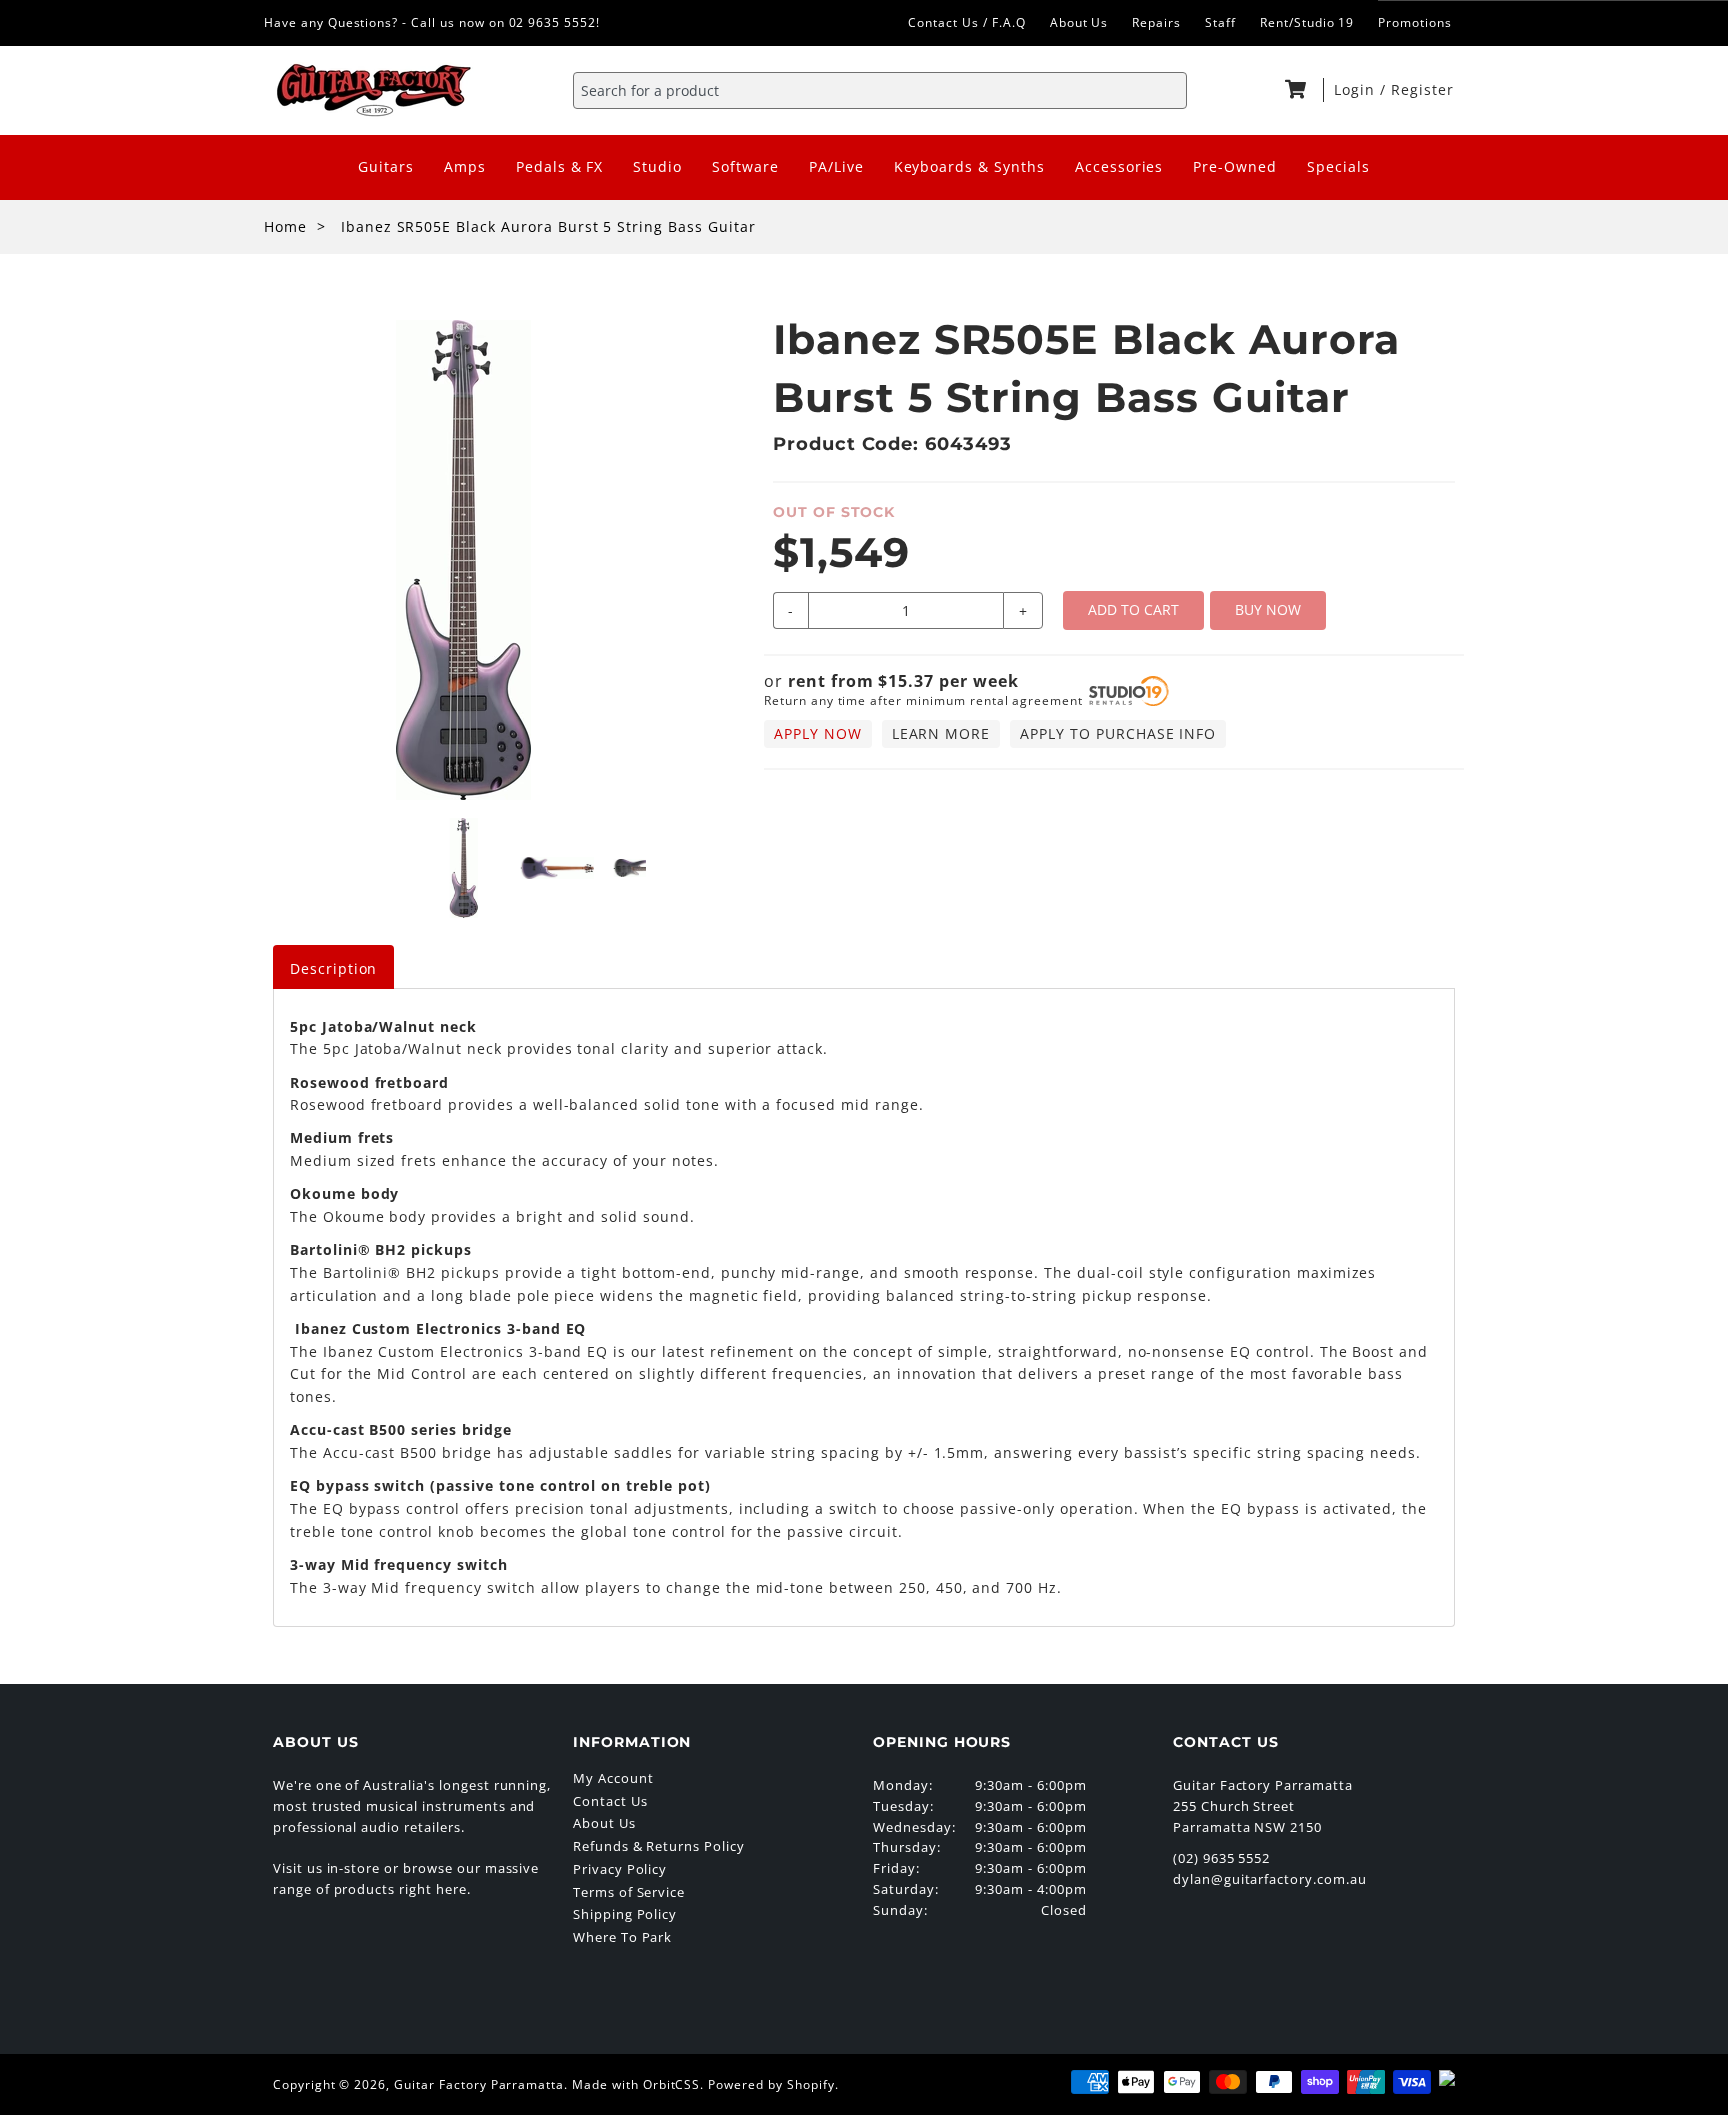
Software (745, 166)
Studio (657, 166)
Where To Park (622, 1937)
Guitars (386, 166)
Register (1422, 89)
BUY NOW (1268, 609)
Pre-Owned (1235, 166)
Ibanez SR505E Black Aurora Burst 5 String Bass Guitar (548, 226)
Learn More (941, 733)
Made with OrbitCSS (636, 2084)
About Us (1079, 22)
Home (285, 226)
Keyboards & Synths (969, 166)
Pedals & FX (560, 166)
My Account (613, 1778)
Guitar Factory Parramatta (479, 2084)
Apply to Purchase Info (1118, 733)
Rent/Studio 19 (1307, 22)
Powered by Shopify (771, 2084)
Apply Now (818, 733)
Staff (1220, 22)
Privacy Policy (620, 1869)
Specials (1338, 166)
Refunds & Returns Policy (659, 1846)
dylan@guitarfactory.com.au (1270, 1879)
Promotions (1415, 22)
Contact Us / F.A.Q (966, 22)
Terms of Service (629, 1892)
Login (1357, 89)
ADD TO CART (1133, 609)
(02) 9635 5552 (1221, 1858)
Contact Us (610, 1801)
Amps (465, 166)
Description (334, 968)
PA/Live (836, 166)
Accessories (1119, 166)
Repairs (1156, 22)
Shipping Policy (625, 1914)
